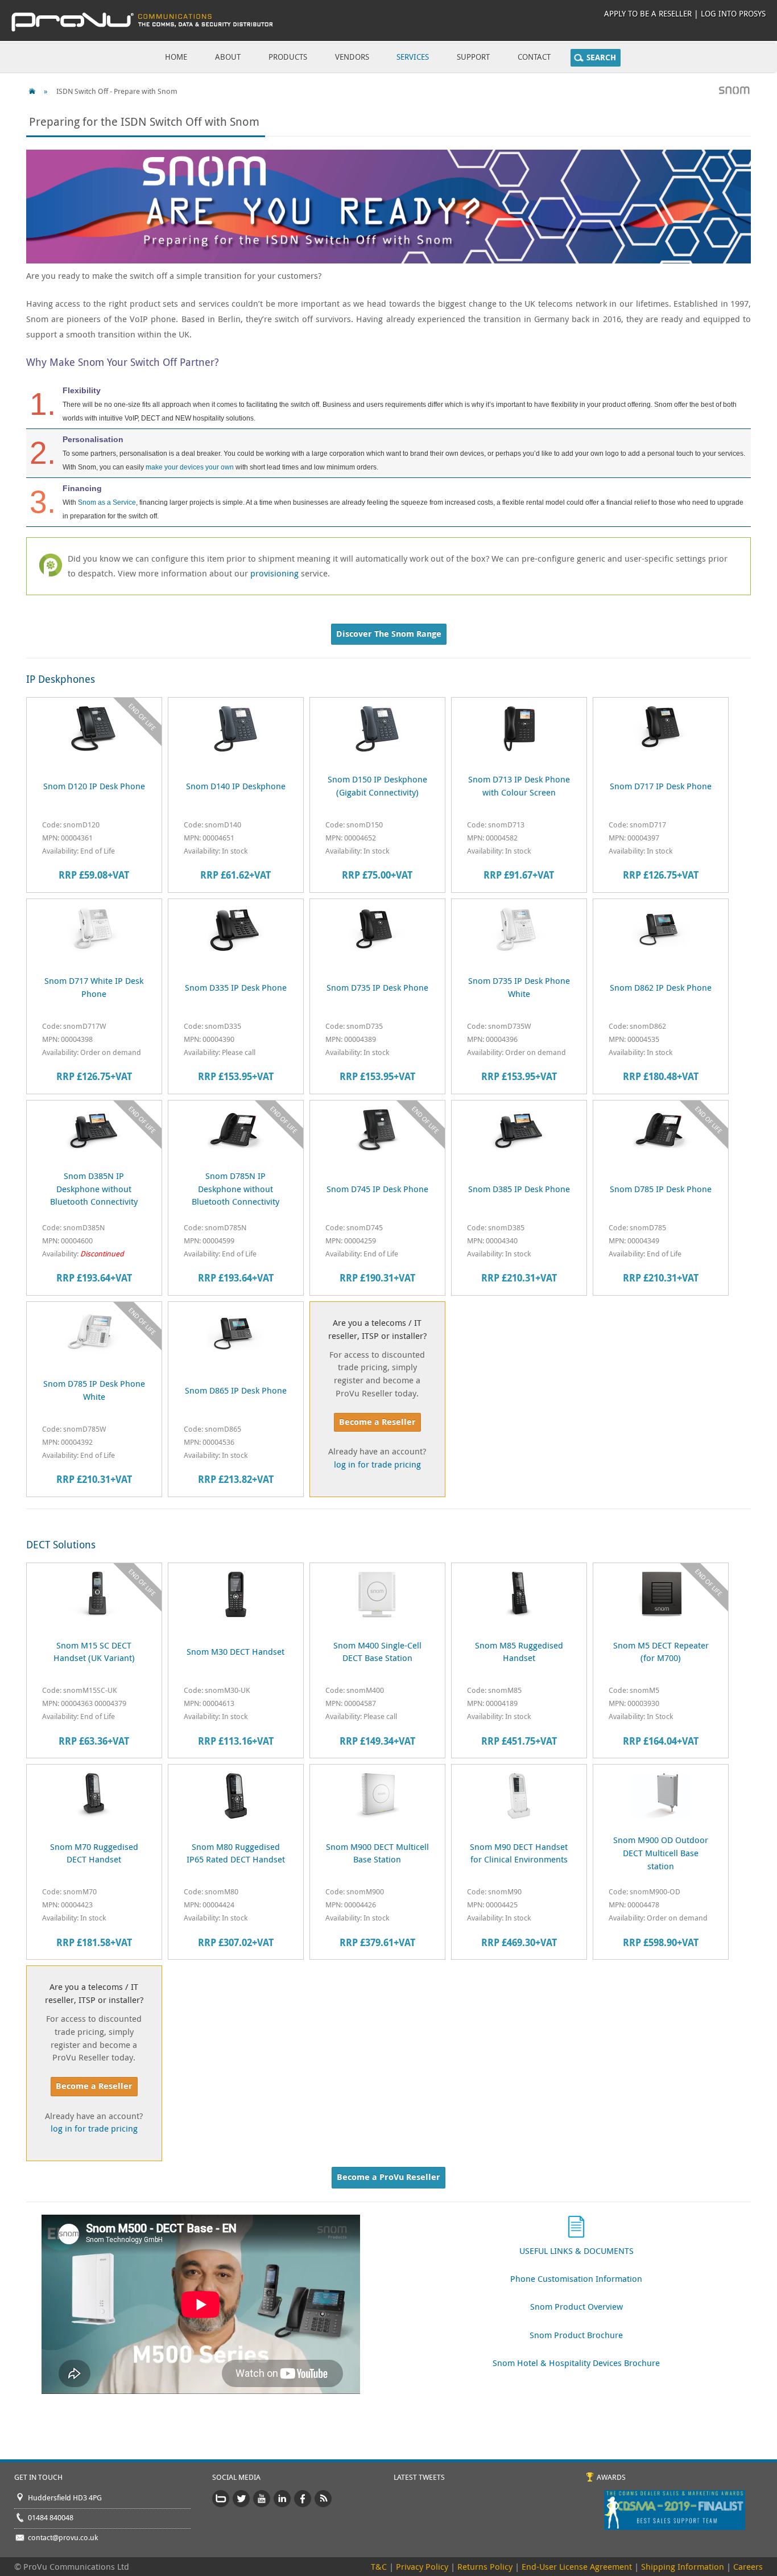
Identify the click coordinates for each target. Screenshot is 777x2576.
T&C (379, 2566)
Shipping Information (683, 2566)
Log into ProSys (733, 13)
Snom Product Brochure (576, 2335)
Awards (611, 2477)
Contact (534, 57)
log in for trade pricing (377, 1464)
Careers (748, 2566)
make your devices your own (190, 467)
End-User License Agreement (577, 2566)
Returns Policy (485, 2566)
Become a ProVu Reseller (388, 2177)
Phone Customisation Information (576, 2278)
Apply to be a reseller (648, 13)
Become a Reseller (377, 1422)
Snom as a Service (107, 502)
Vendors (352, 57)
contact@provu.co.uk (63, 2537)
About (228, 57)
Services (413, 57)
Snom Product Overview (576, 2306)
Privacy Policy (422, 2566)
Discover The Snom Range (389, 634)
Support (473, 57)
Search (601, 57)
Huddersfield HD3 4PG (65, 2497)
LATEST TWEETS (419, 2477)
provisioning (274, 573)
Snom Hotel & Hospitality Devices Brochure (576, 2363)
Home (176, 57)
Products (288, 57)
